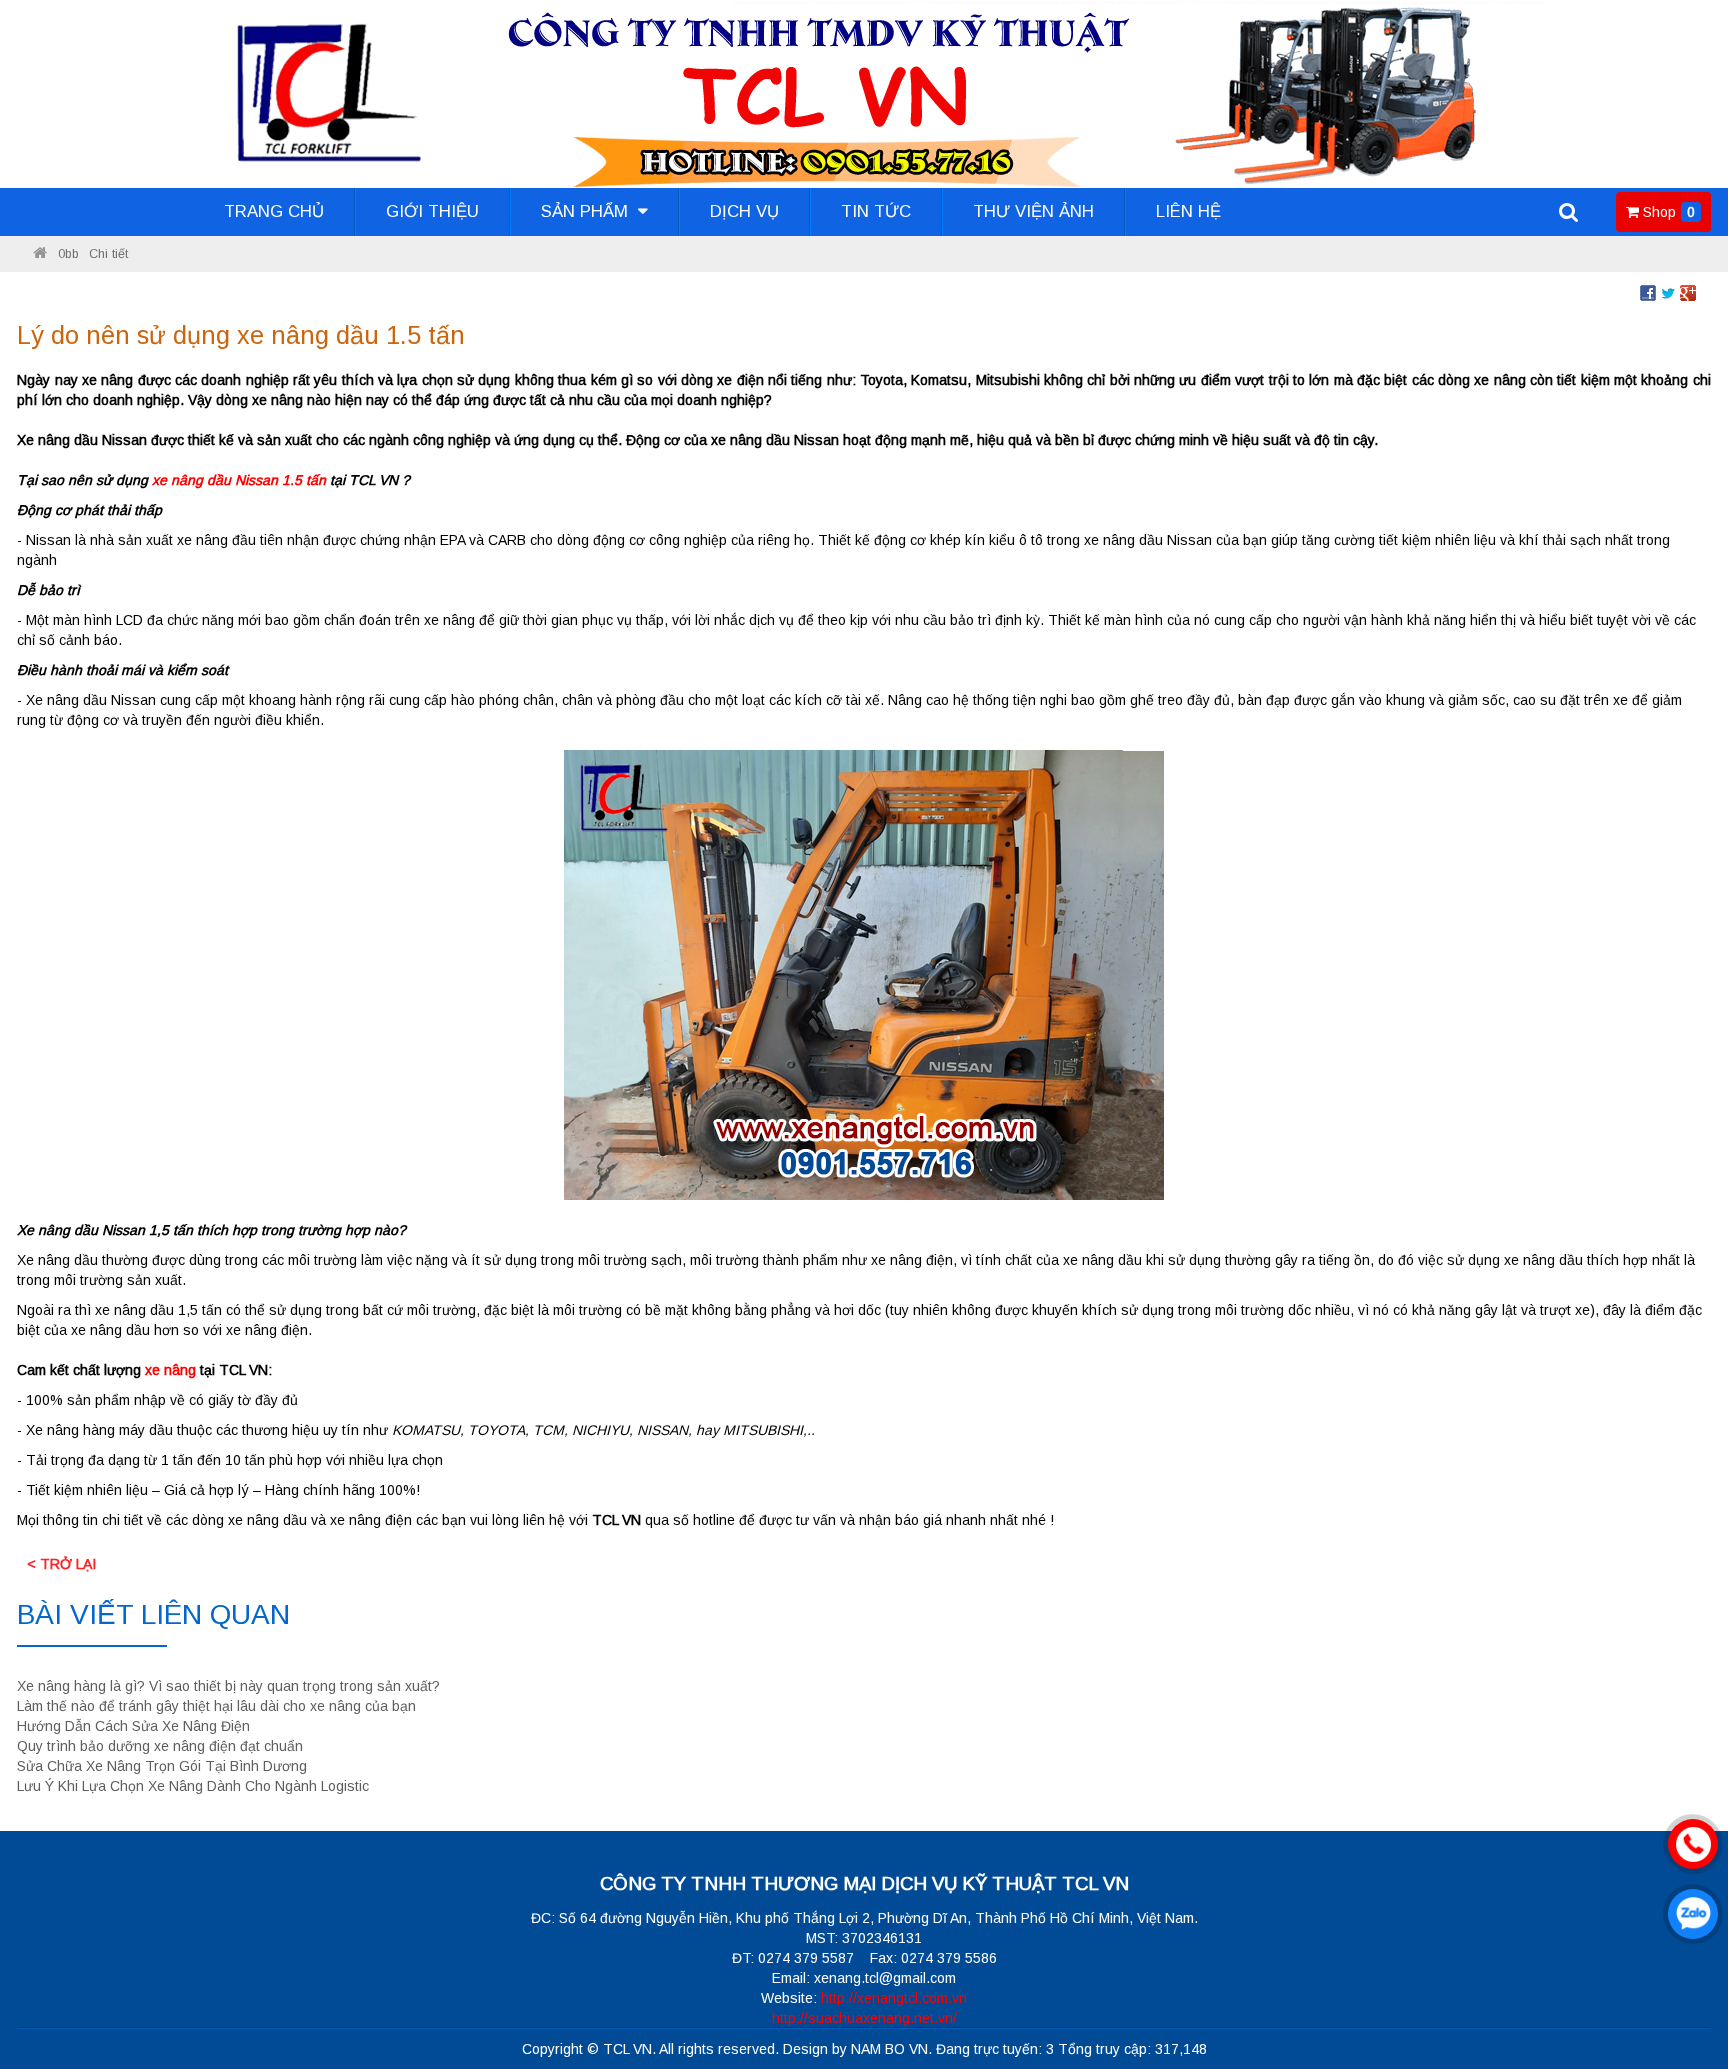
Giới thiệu (432, 211)
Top (1680, 1996)
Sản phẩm (587, 211)
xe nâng (170, 1370)
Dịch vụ (744, 211)
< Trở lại (61, 1564)
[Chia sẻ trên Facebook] (1648, 292)
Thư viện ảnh (1033, 211)
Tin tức (876, 211)
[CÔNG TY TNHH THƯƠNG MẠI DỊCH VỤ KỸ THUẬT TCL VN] (40, 254)
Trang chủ (274, 211)
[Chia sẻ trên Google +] (1688, 292)
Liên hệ (1188, 211)
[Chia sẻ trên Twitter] (1668, 292)
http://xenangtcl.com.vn (894, 1998)
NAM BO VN (889, 2049)
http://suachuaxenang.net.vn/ (864, 2018)
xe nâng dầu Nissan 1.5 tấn (239, 480)
